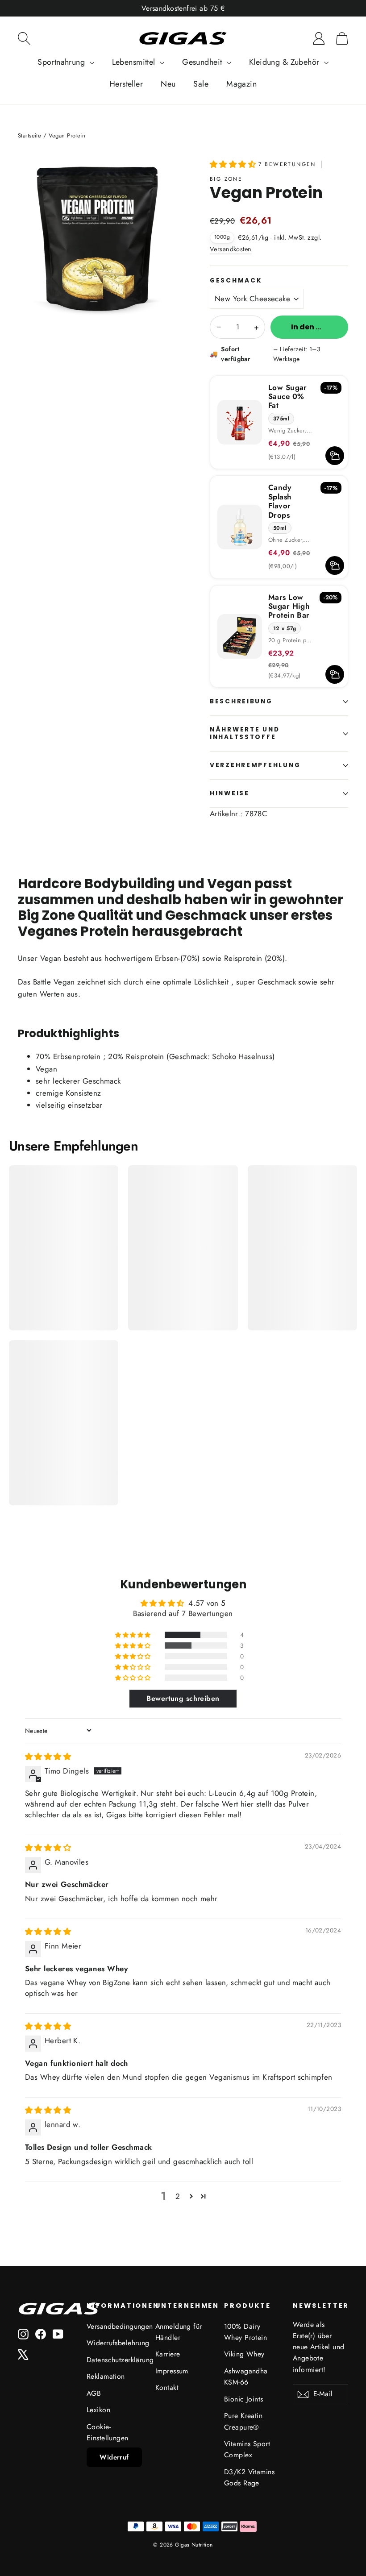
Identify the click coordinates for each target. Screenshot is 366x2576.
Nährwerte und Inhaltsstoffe (245, 733)
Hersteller (126, 84)
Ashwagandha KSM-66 (246, 2377)
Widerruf (114, 2457)
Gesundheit (203, 62)
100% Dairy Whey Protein (245, 2332)
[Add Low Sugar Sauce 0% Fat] (335, 456)
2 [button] (178, 2196)
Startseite (29, 135)
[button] (234, 164)
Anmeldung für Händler (179, 2332)
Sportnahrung (62, 62)
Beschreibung (241, 701)
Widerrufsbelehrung (114, 2343)
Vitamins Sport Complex (247, 2449)
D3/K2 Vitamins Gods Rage (249, 2477)
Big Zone (226, 179)
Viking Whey (244, 2354)
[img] (48, 1757)
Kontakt (167, 2387)
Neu (168, 84)
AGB (94, 2393)
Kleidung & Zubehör (285, 62)
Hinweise (230, 793)
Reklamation (106, 2376)
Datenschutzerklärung (114, 2360)
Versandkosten (231, 249)
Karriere (168, 2354)
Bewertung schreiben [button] (183, 1698)
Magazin (241, 84)
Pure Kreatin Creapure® (243, 2421)
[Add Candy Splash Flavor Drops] (335, 565)
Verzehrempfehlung (255, 765)
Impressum (172, 2371)
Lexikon (98, 2410)
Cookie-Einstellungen (108, 2432)
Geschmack (236, 281)
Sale (201, 84)
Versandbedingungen (114, 2326)
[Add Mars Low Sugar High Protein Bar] (335, 674)
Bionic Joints (244, 2399)
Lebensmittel (135, 62)
